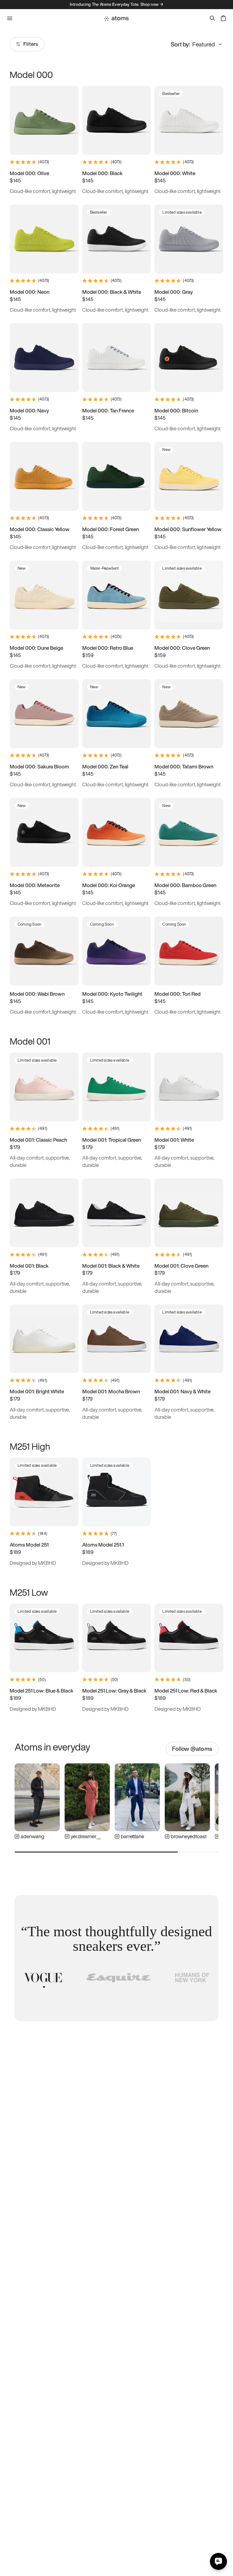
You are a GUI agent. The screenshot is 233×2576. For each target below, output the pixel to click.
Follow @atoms (192, 1749)
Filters (31, 44)
